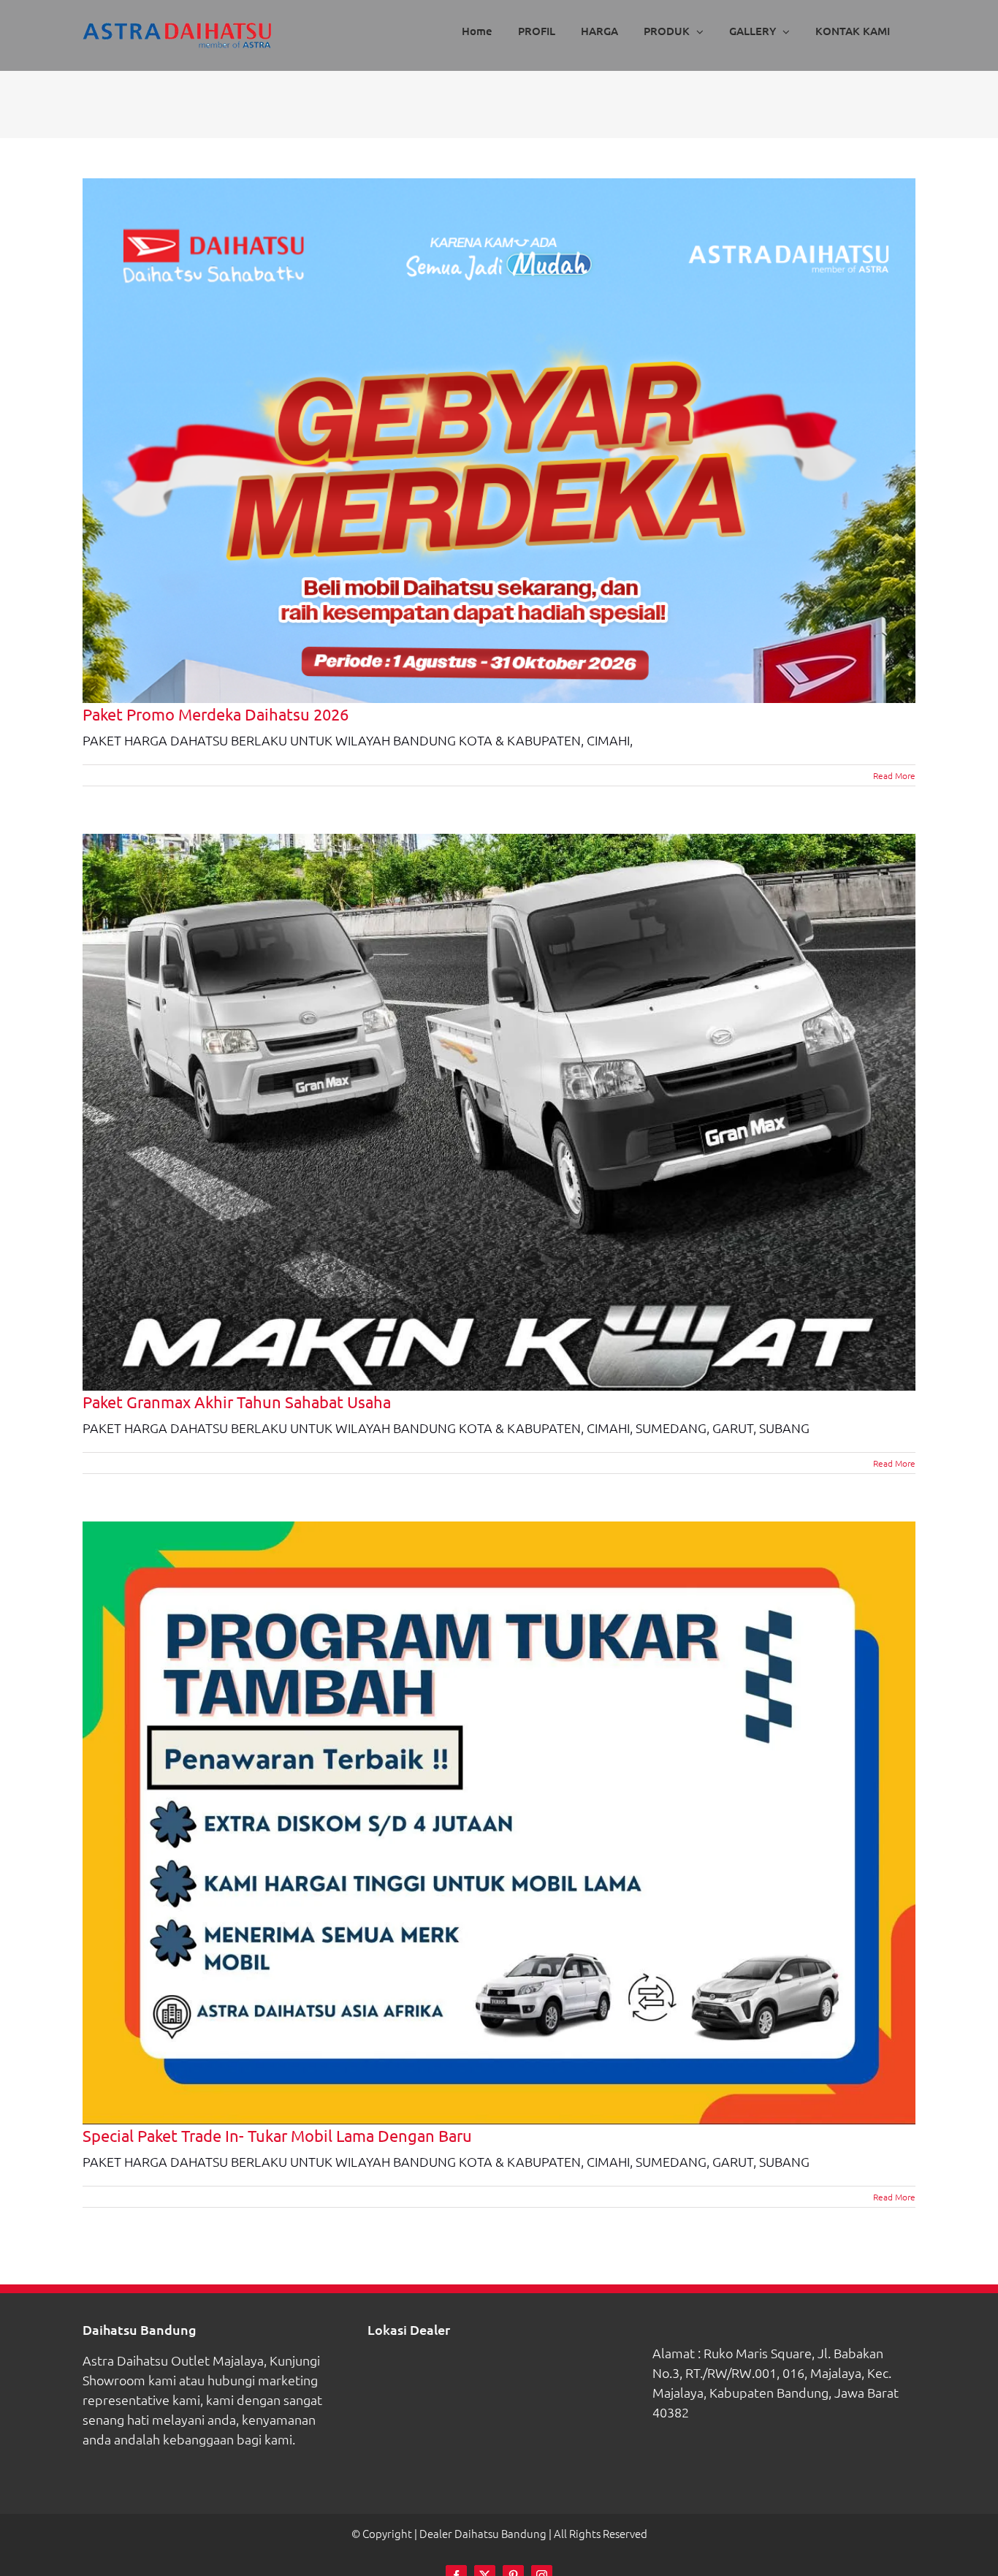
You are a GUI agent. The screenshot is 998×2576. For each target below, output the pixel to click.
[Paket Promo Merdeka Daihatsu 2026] (499, 441)
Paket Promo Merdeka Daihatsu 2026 (216, 714)
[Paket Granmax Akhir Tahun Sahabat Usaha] (499, 1112)
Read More (894, 775)
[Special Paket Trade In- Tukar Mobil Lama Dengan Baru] (499, 1823)
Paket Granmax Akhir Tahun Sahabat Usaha (237, 1402)
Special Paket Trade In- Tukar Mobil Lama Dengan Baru (277, 2135)
